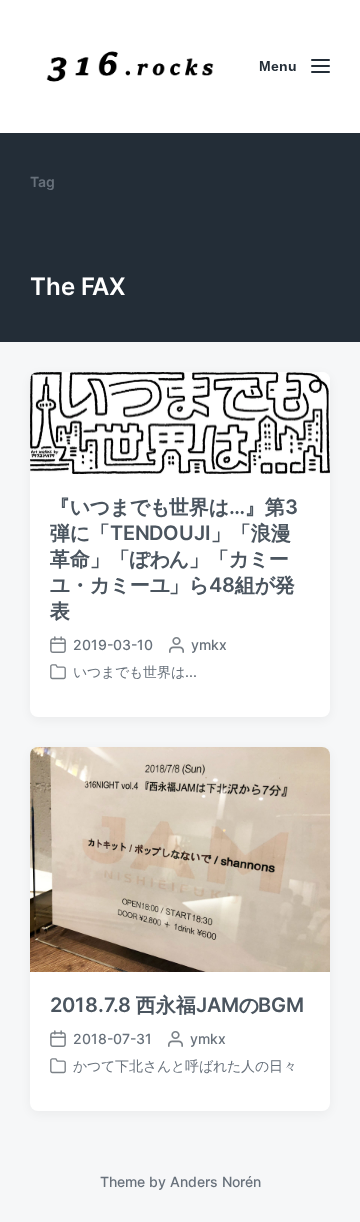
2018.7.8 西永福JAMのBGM (177, 1005)
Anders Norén (215, 1181)
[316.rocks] (130, 66)
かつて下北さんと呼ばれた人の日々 (185, 1065)
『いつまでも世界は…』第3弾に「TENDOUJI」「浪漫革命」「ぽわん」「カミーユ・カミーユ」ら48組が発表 (174, 559)
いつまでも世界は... (135, 671)
